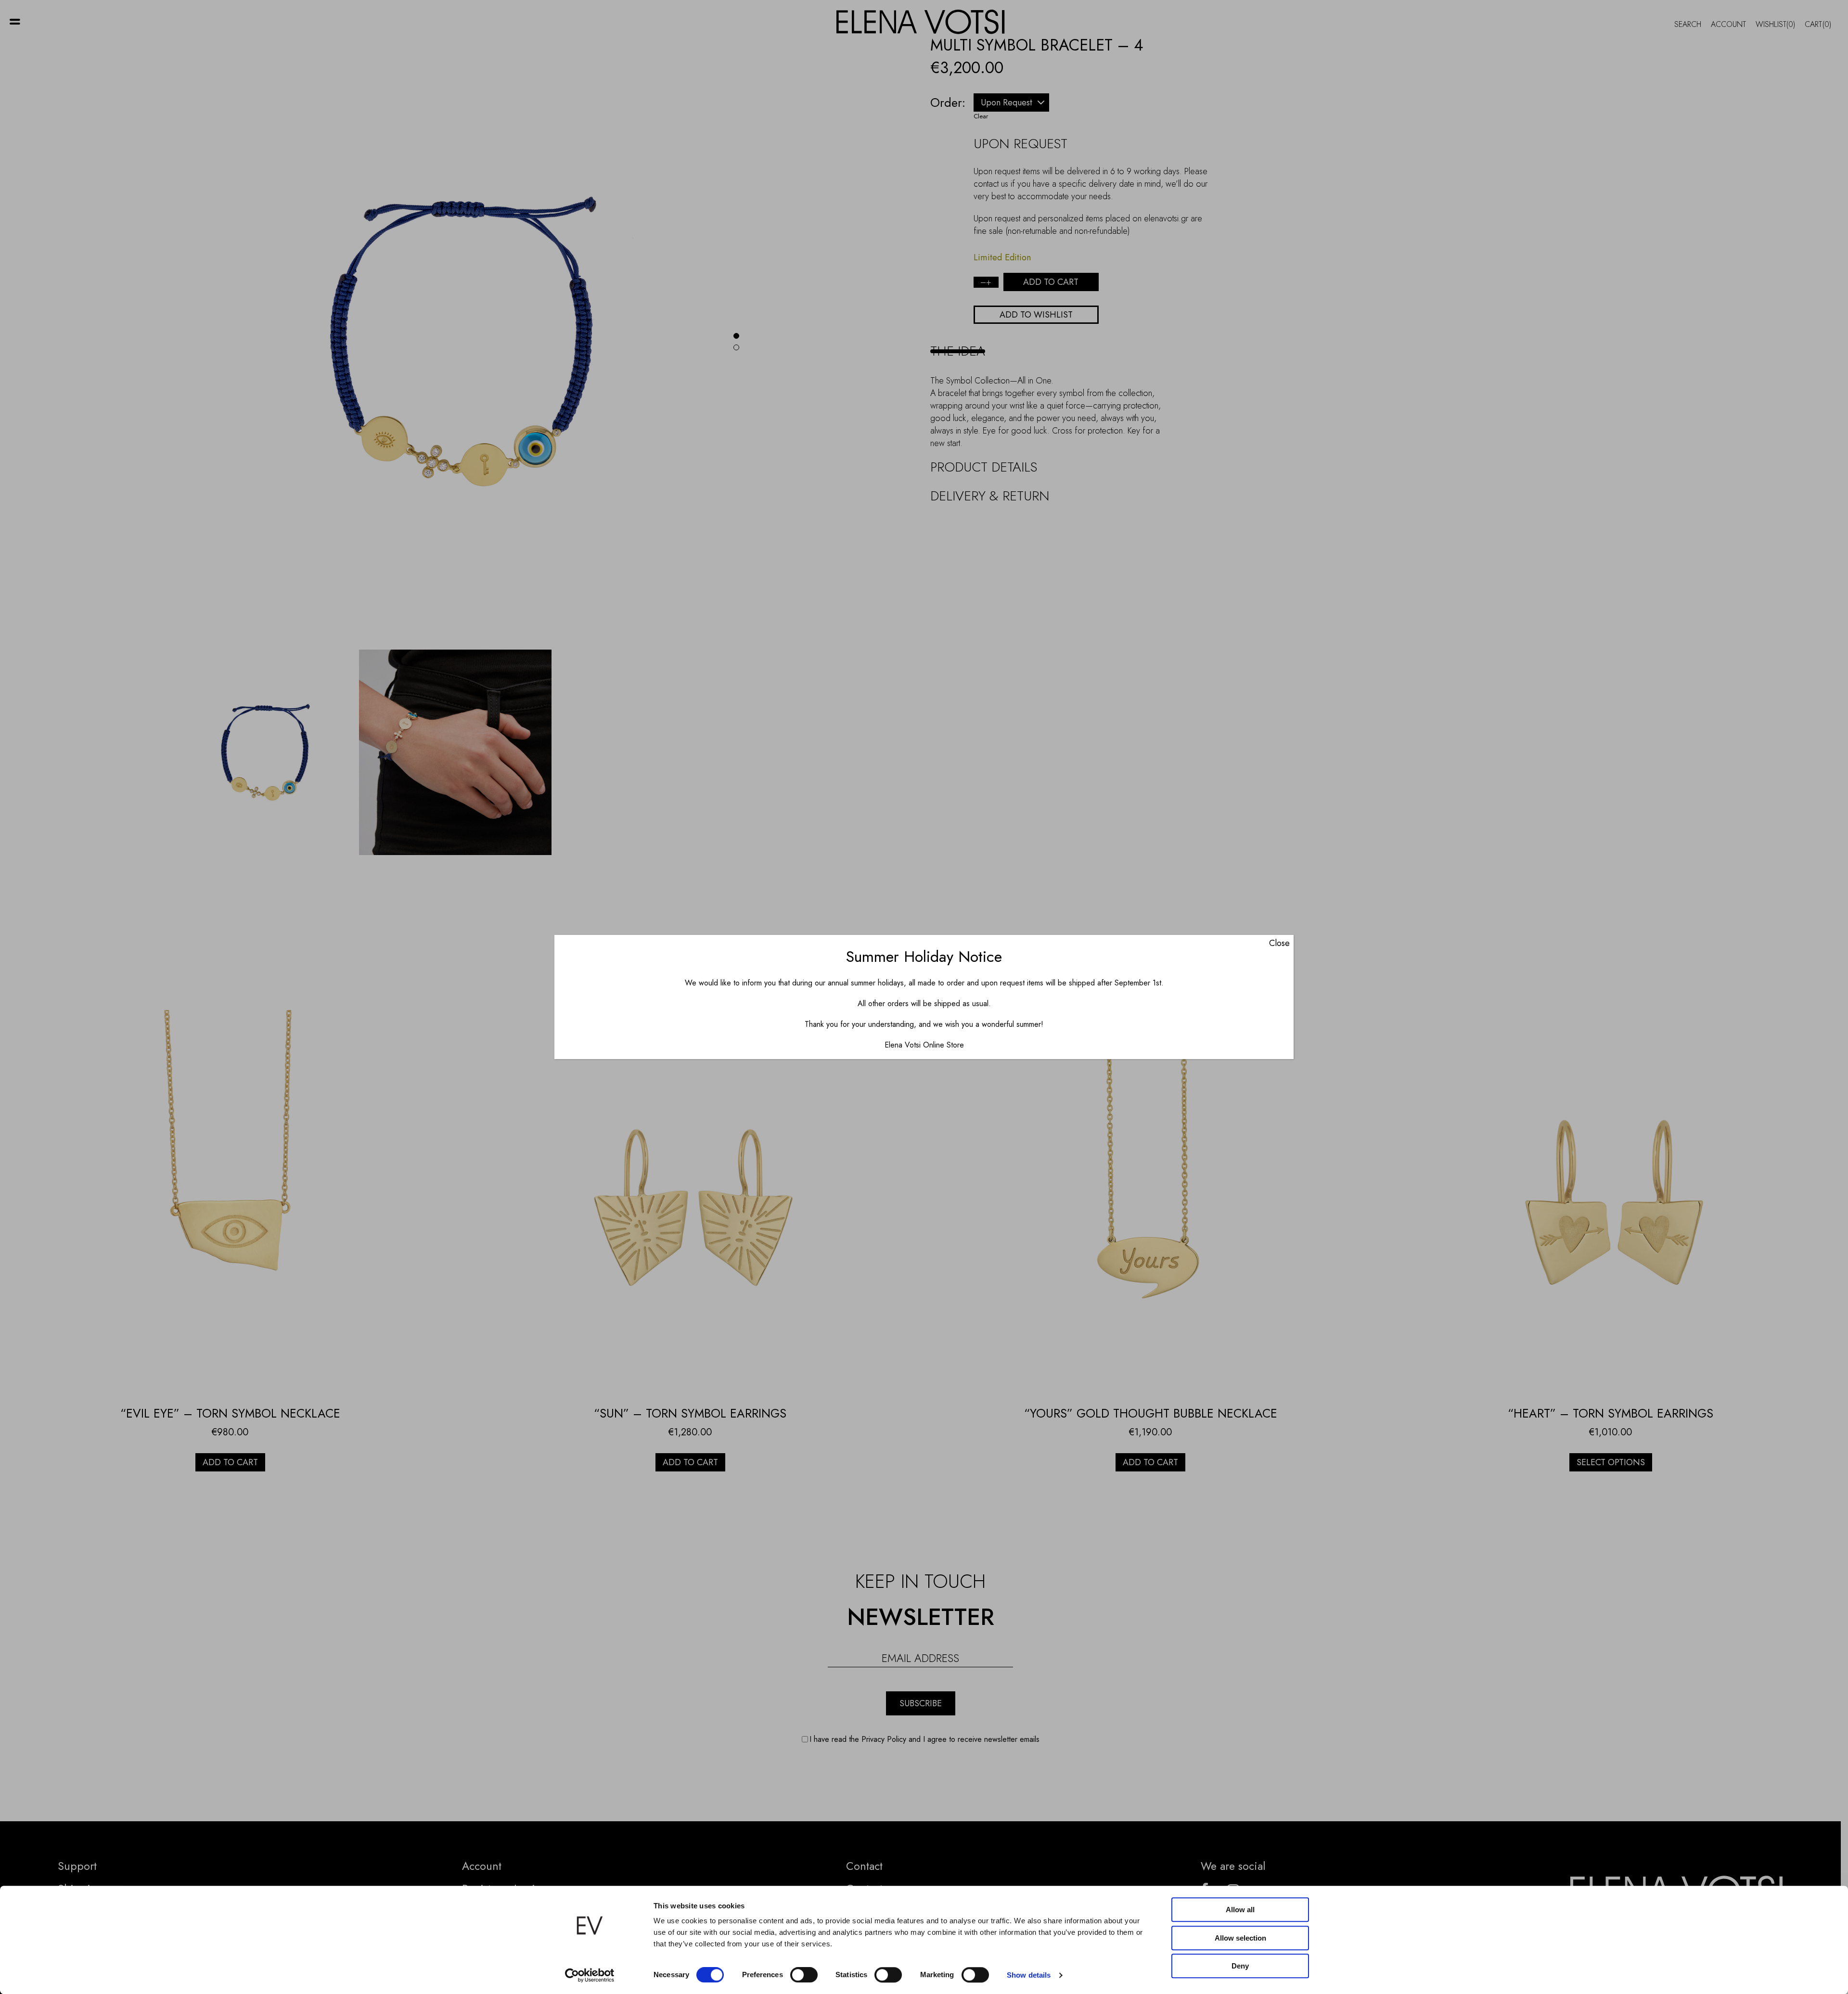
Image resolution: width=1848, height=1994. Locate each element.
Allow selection (1240, 1938)
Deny (1240, 1966)
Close (1279, 943)
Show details (1029, 1975)
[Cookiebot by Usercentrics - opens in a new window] (590, 1975)
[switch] (804, 1975)
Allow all (1240, 1910)
